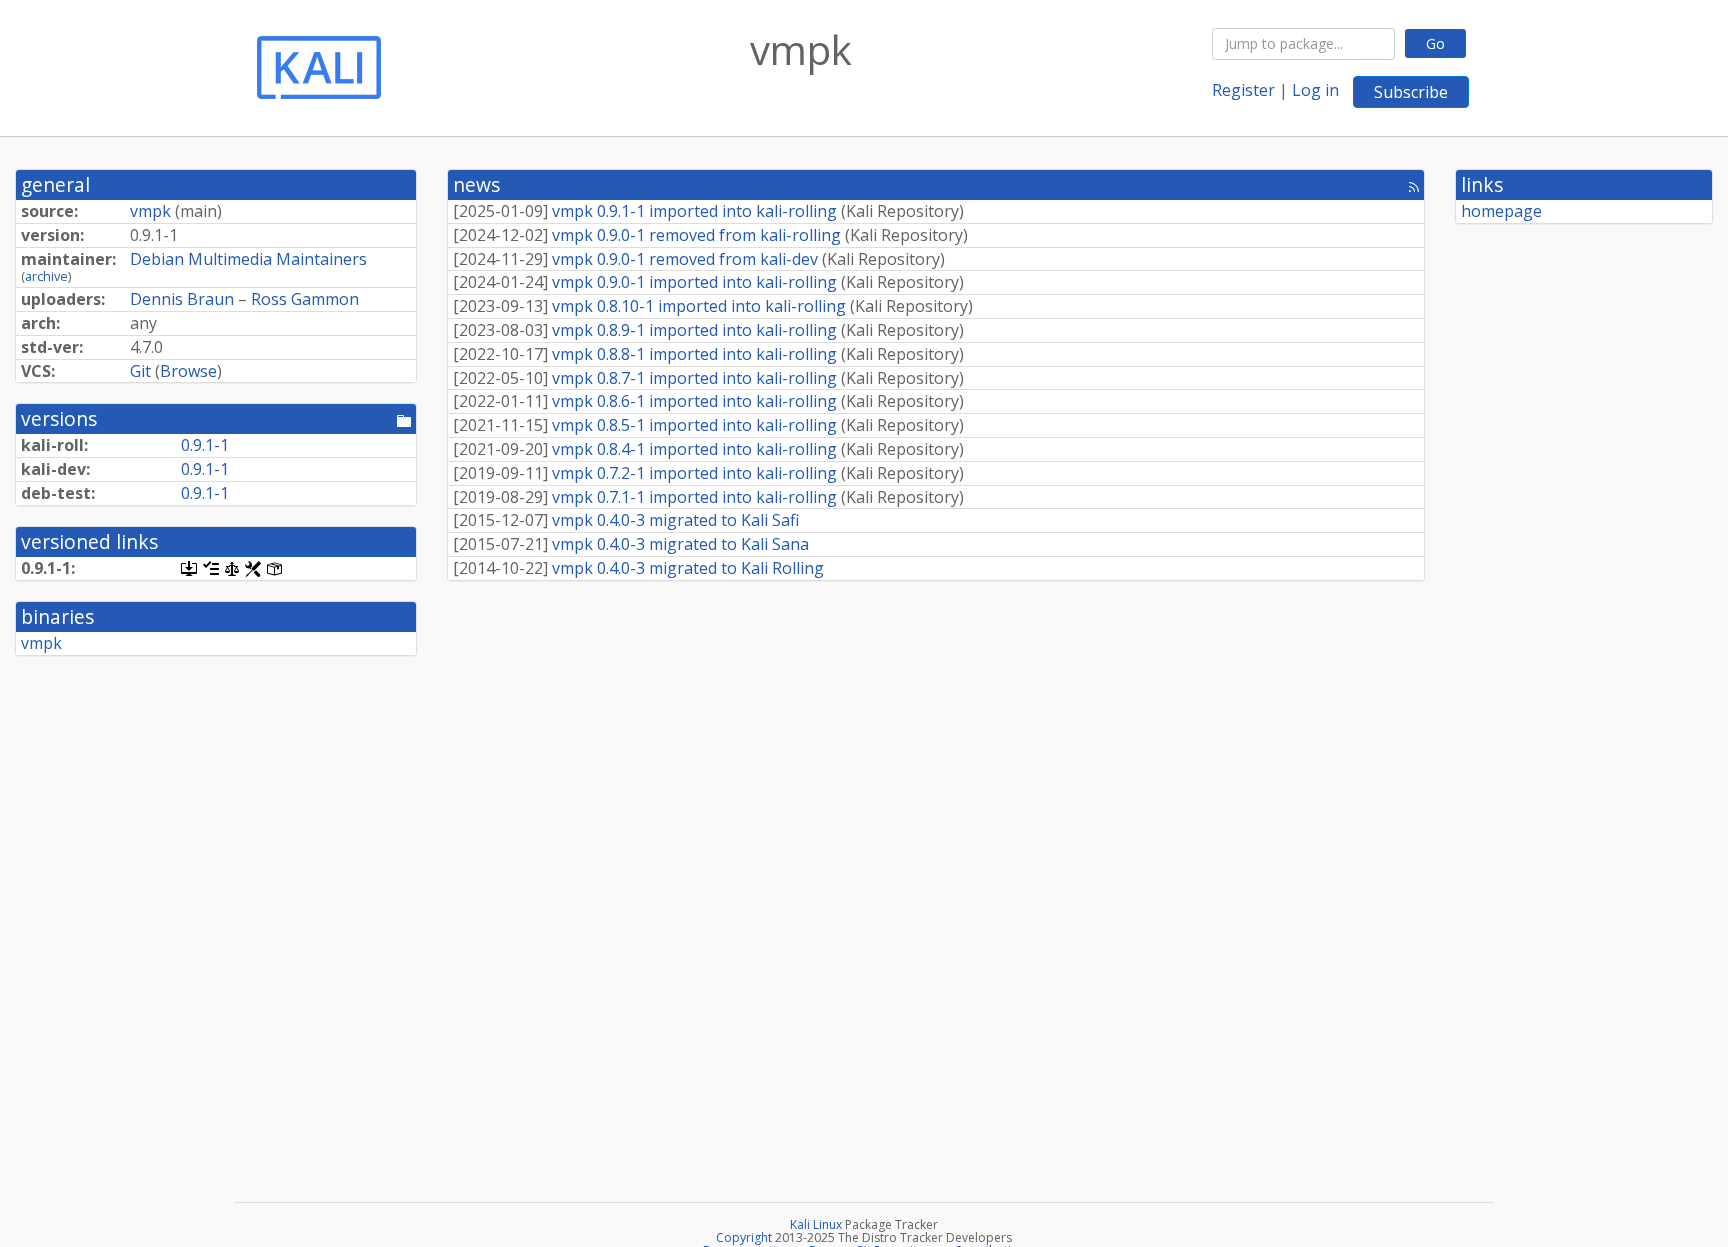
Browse (188, 371)
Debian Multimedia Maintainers (248, 259)
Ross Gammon (305, 299)
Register (1243, 90)
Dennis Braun (182, 299)
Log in (1315, 90)
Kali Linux (816, 1224)
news (476, 184)
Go (1435, 43)
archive (46, 276)
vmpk (150, 211)
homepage (1501, 211)
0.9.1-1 (205, 445)
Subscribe (1411, 92)
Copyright (744, 1237)
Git (140, 371)
